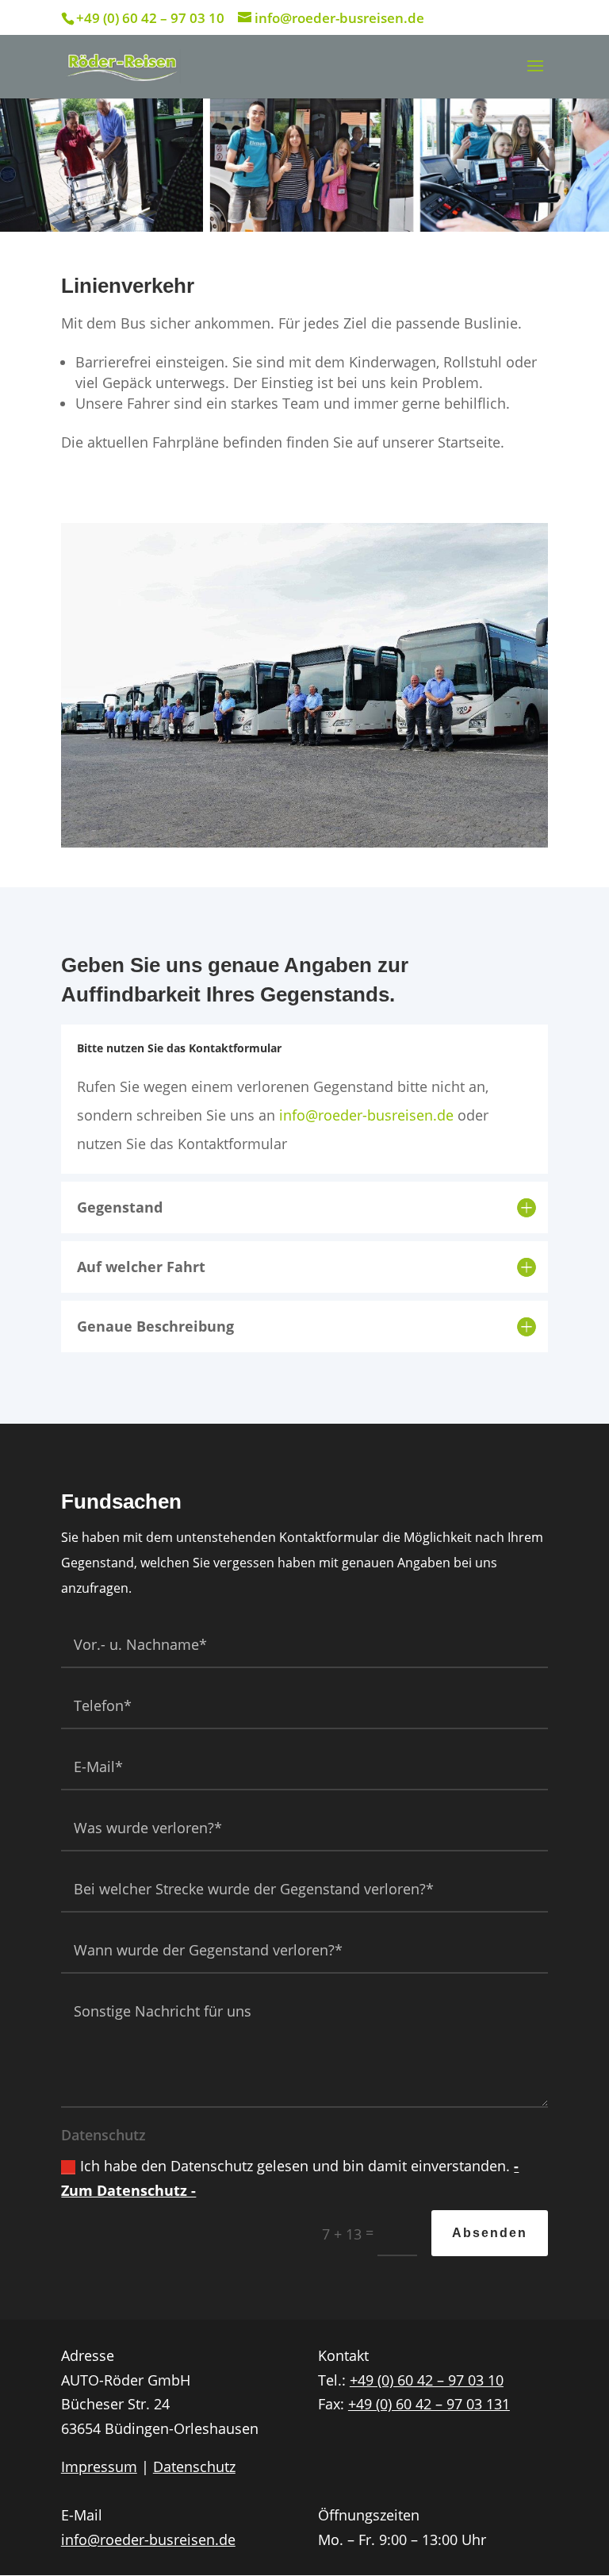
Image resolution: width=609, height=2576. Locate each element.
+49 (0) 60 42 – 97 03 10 (427, 2380)
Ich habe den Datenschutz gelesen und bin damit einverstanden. (290, 2178)
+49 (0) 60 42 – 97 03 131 (429, 2404)
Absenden (490, 2233)
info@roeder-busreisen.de (366, 1115)
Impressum (99, 2466)
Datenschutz (194, 2466)
